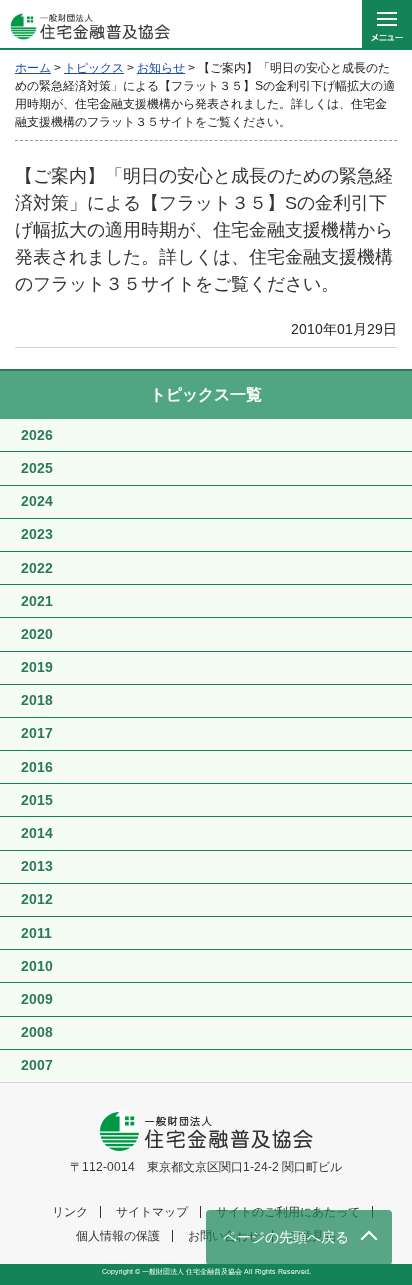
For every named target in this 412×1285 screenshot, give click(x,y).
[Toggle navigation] (387, 25)
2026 (37, 435)
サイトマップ (152, 1212)
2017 (37, 733)
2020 (37, 634)
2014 (37, 833)
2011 (36, 933)
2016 (37, 767)
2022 (37, 568)
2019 (37, 667)
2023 (37, 534)
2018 (37, 700)
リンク (70, 1212)
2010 (37, 966)
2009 (37, 999)
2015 (37, 800)
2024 (37, 501)
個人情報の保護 (118, 1236)
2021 (37, 601)
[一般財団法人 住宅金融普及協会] (85, 25)
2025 (37, 468)
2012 (37, 899)
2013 (37, 866)
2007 (37, 1065)
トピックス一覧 (206, 394)
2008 (37, 1032)
